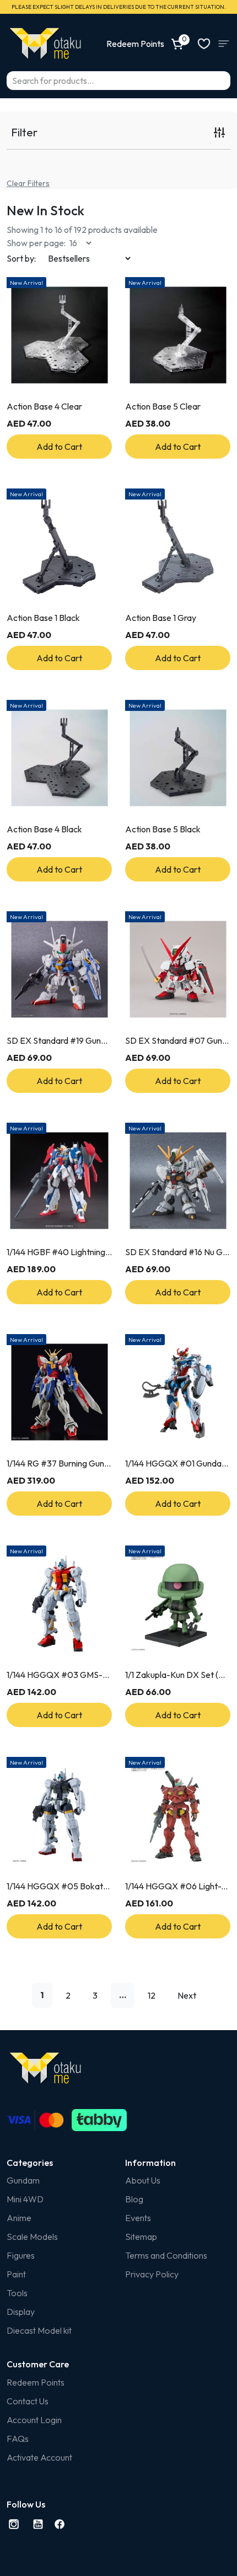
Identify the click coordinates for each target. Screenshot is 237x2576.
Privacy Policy (152, 2274)
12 (152, 1995)
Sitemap (141, 2237)
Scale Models (32, 2237)
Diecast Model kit (39, 2330)
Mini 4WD (25, 2199)
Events (138, 2218)
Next (187, 1995)
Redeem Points (36, 2382)
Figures (21, 2255)
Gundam (23, 2180)
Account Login (34, 2420)
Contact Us (28, 2401)
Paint (16, 2274)
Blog (134, 2199)
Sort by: (21, 258)
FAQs (18, 2439)
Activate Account (39, 2457)
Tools (17, 2293)
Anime (19, 2218)
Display (21, 2312)
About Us (143, 2180)
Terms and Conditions (166, 2255)
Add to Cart (59, 447)
